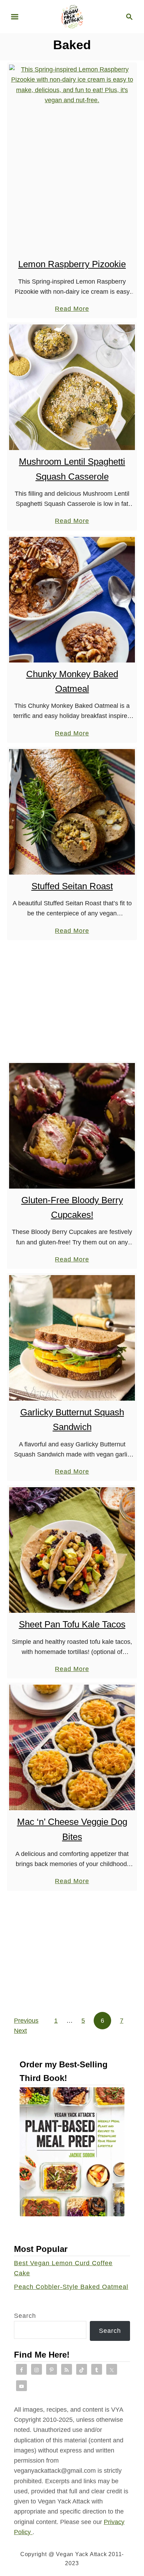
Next (20, 2031)
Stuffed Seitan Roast (72, 886)
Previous (26, 2021)
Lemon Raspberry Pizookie (72, 264)
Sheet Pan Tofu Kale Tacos (72, 1624)
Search (25, 2316)
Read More (72, 309)
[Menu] (15, 17)
